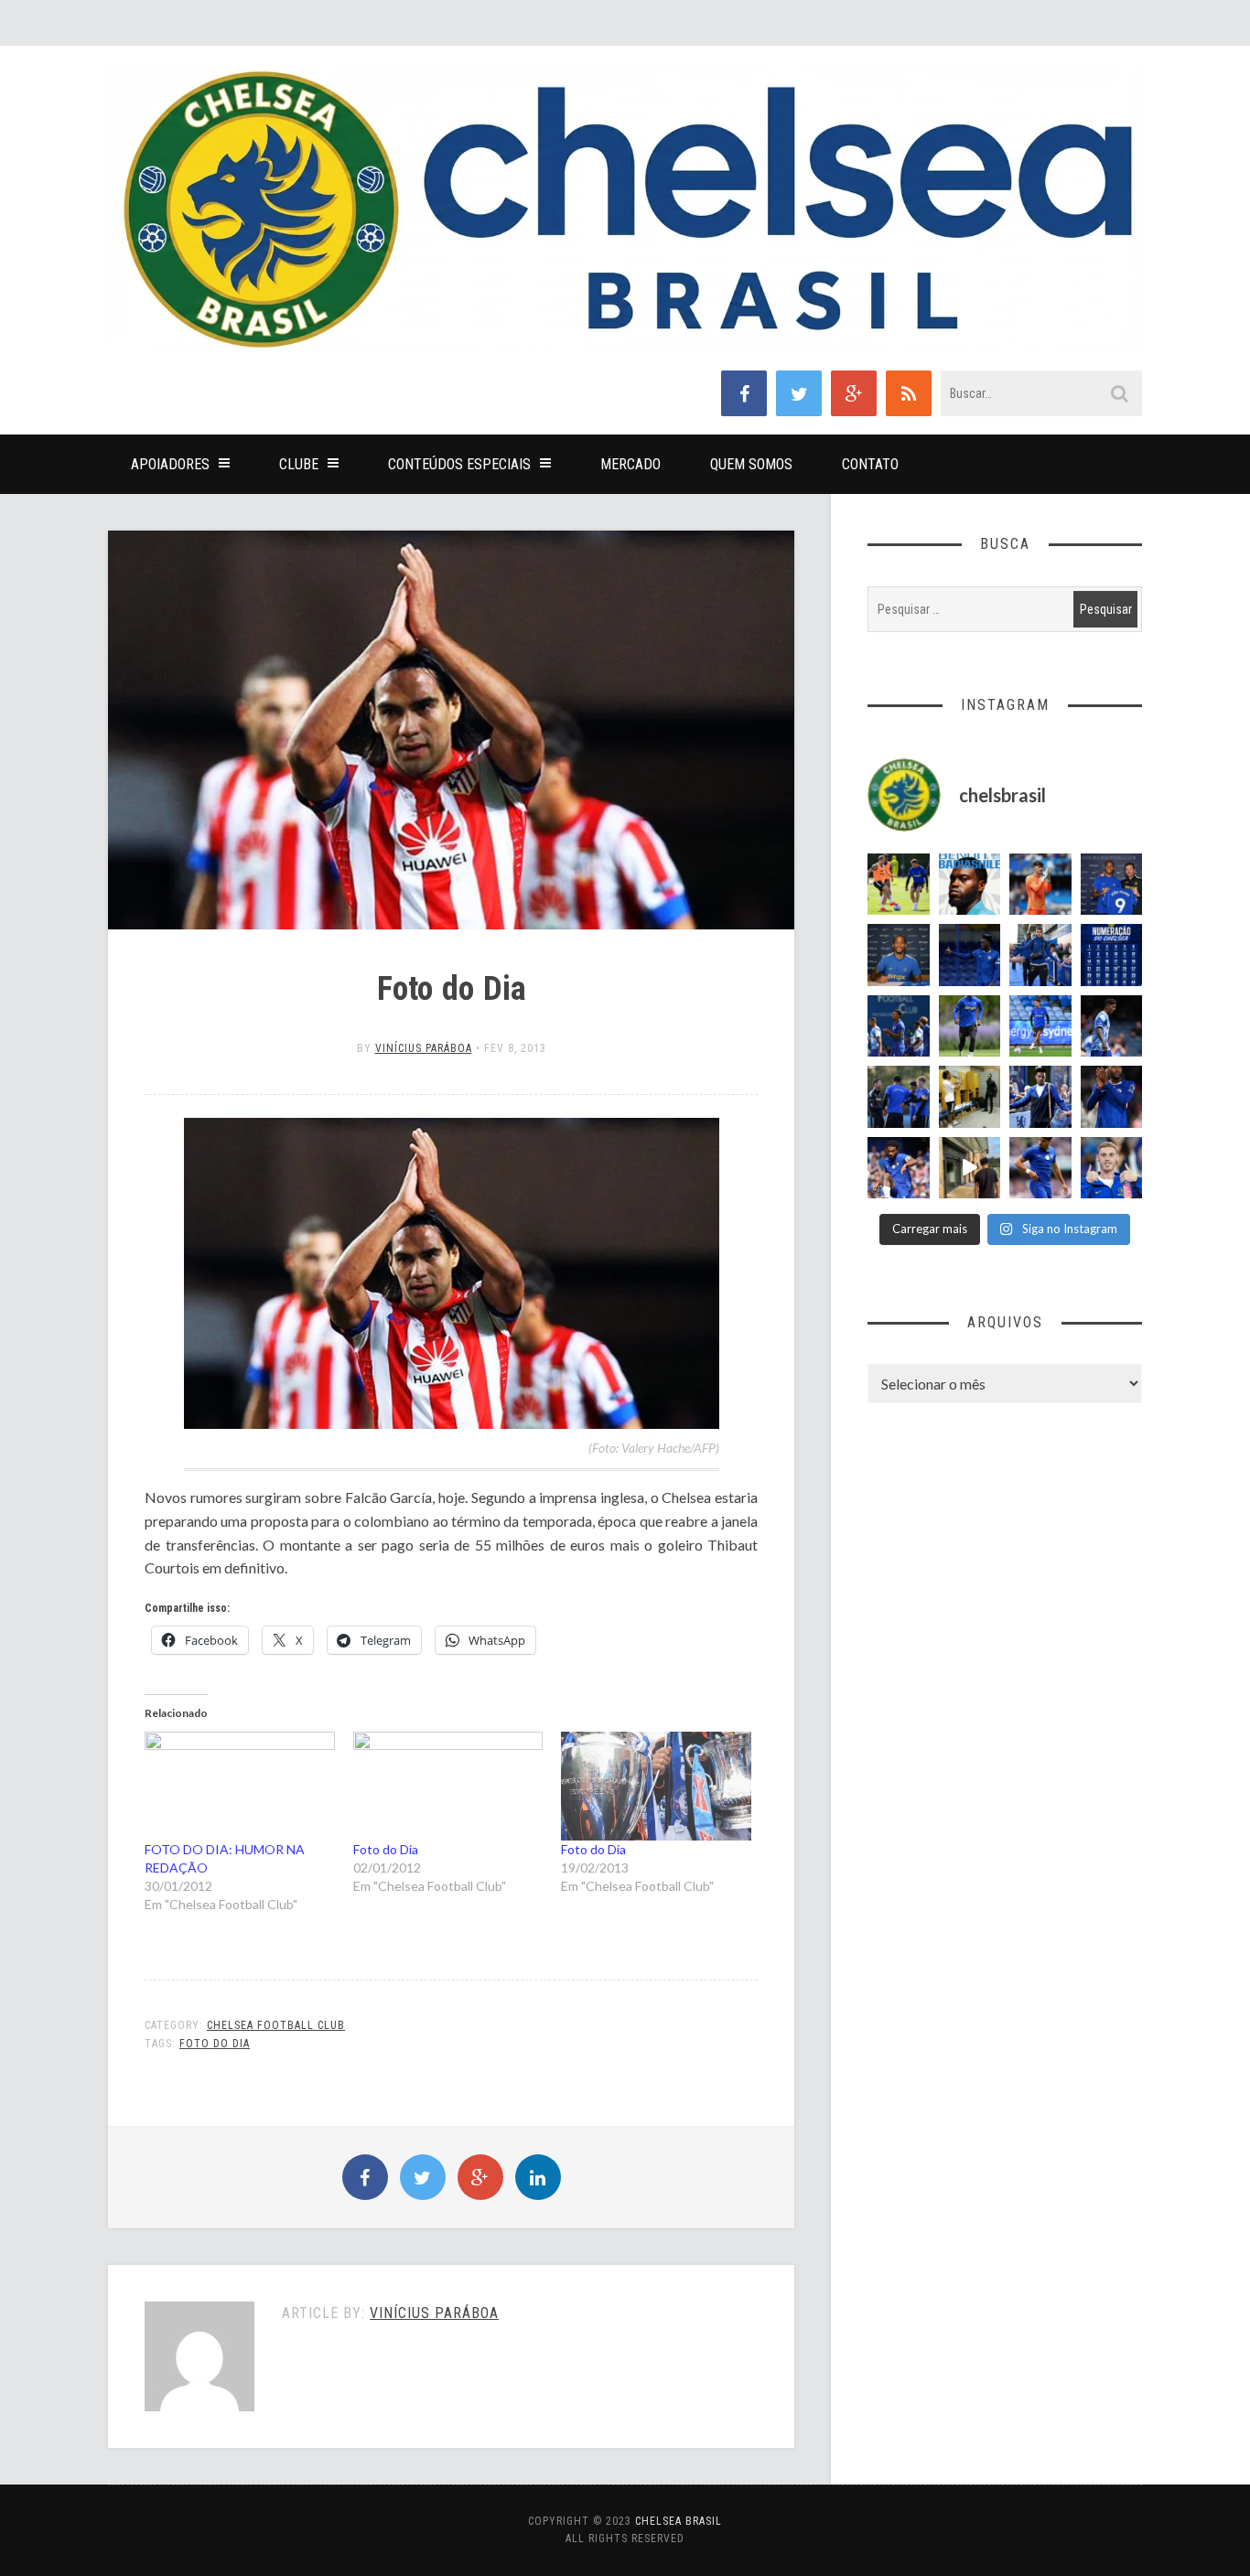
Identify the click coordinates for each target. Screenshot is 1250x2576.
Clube (299, 464)
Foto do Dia (386, 1849)
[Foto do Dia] (448, 1786)
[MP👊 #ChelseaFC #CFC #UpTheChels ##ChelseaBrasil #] (1040, 885)
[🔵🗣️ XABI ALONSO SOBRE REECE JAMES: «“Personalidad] (899, 1168)
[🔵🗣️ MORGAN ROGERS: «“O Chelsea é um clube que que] (1040, 1097)
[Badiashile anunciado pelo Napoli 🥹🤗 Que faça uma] (970, 885)
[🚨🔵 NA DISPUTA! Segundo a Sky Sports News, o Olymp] (1112, 1097)
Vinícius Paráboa (424, 1048)
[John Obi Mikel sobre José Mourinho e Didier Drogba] (970, 1097)
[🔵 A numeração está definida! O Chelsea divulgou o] (1112, 955)
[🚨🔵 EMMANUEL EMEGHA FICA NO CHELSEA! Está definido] (970, 1026)
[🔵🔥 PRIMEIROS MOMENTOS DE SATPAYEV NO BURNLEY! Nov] (970, 1168)
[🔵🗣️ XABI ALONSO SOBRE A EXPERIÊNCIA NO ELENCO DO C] (899, 1097)
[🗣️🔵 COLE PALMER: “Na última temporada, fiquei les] (1112, 1168)
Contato (870, 464)
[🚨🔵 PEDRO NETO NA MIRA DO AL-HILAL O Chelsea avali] (1040, 1168)
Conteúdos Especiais (459, 464)
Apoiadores (170, 464)
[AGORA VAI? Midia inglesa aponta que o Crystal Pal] (970, 955)
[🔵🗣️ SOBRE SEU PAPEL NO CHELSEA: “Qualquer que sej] (899, 1026)
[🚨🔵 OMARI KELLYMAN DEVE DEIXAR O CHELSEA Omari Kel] (1040, 1026)
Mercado (630, 464)
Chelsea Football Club (276, 2025)
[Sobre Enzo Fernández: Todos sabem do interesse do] (1112, 1026)
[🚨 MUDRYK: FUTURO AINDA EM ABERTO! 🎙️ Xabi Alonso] (899, 885)
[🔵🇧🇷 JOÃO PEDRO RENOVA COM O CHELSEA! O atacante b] (1112, 885)
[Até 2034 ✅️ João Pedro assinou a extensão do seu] (899, 955)
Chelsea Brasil (679, 2521)
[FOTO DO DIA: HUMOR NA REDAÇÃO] (240, 1786)
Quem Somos (751, 464)
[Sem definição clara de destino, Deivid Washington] (1040, 955)
